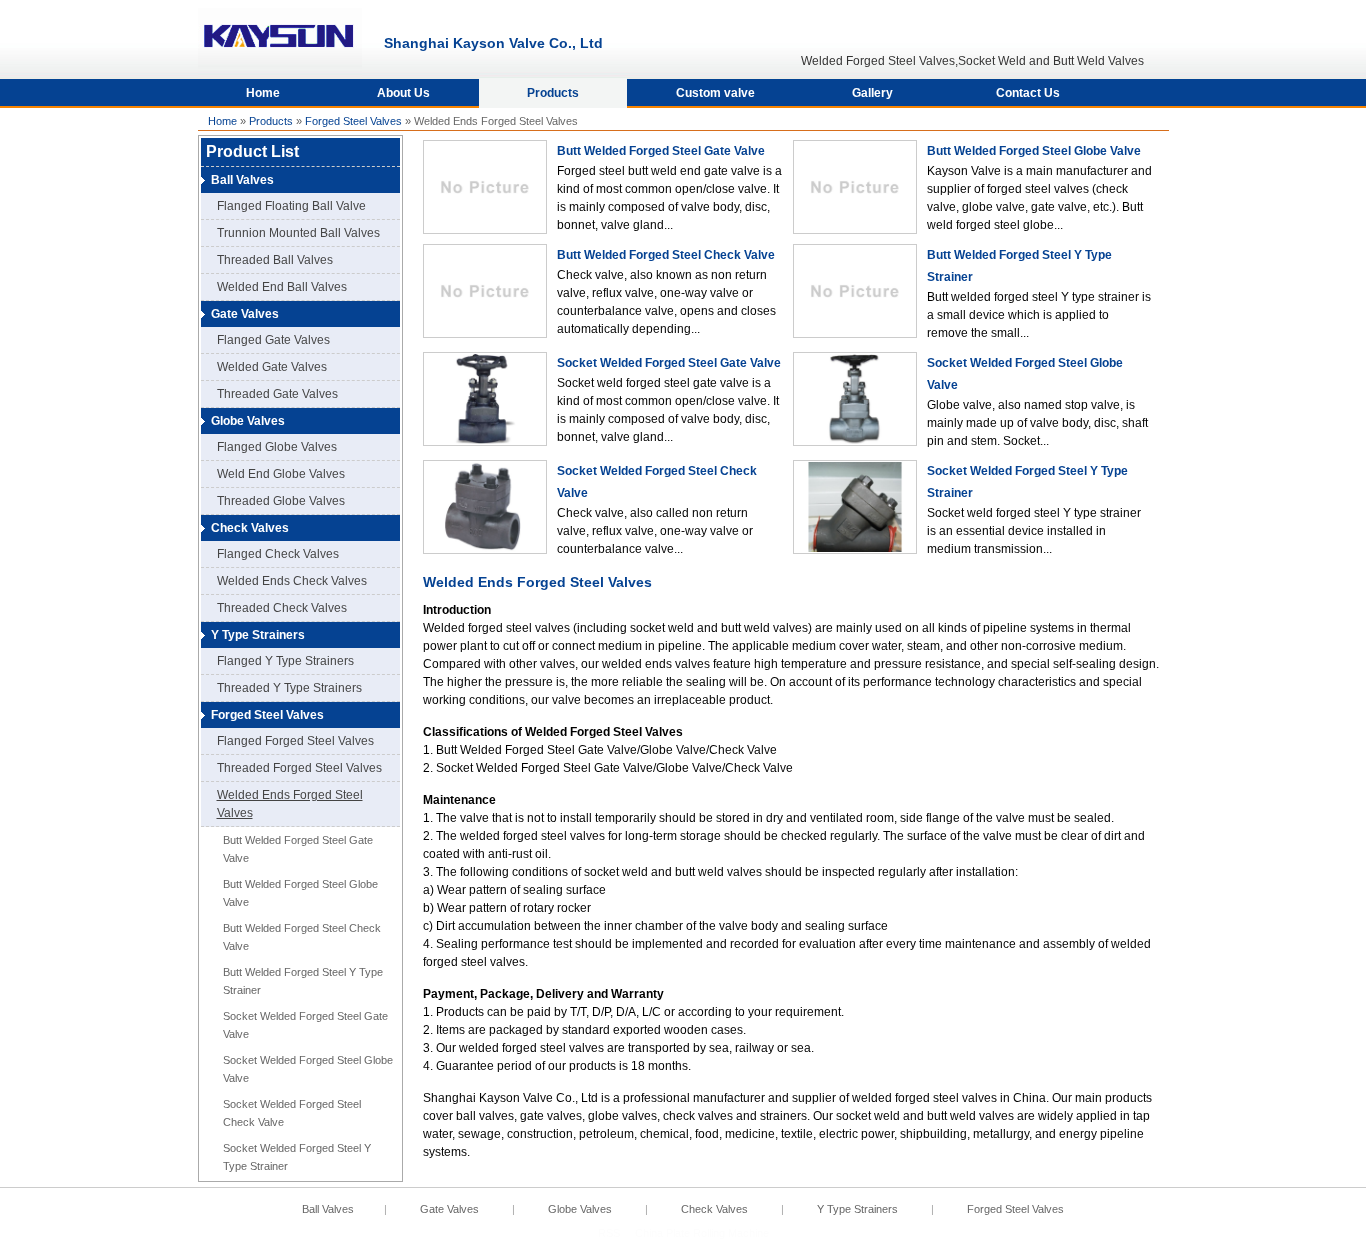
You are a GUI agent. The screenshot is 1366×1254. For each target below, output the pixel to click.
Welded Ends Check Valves (292, 581)
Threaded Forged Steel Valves (299, 768)
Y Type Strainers (258, 635)
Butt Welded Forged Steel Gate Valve (298, 849)
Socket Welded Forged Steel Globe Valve (308, 1069)
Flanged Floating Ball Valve (291, 206)
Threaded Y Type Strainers (289, 688)
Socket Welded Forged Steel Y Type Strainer (297, 1157)
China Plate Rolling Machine (702, 1233)
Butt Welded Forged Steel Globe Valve (300, 893)
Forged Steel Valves (353, 121)
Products (553, 93)
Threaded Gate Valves (277, 394)
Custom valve (715, 93)
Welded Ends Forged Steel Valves (290, 804)
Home (263, 93)
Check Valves (250, 528)
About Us (403, 93)
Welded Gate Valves (272, 367)
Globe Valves (248, 421)
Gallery (872, 93)
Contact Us (1028, 93)
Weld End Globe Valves (281, 474)
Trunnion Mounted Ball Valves (298, 233)
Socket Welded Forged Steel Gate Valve (305, 1025)
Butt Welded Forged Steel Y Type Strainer (303, 981)
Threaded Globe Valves (281, 501)
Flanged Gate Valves (273, 340)
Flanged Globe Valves (277, 447)
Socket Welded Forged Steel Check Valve (292, 1113)
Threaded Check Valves (282, 608)
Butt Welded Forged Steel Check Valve (302, 937)
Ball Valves (242, 180)
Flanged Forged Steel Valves (295, 741)
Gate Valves (245, 314)
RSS (609, 1233)
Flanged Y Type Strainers (285, 661)
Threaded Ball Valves (275, 260)
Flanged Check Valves (278, 554)
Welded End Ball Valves (282, 287)
